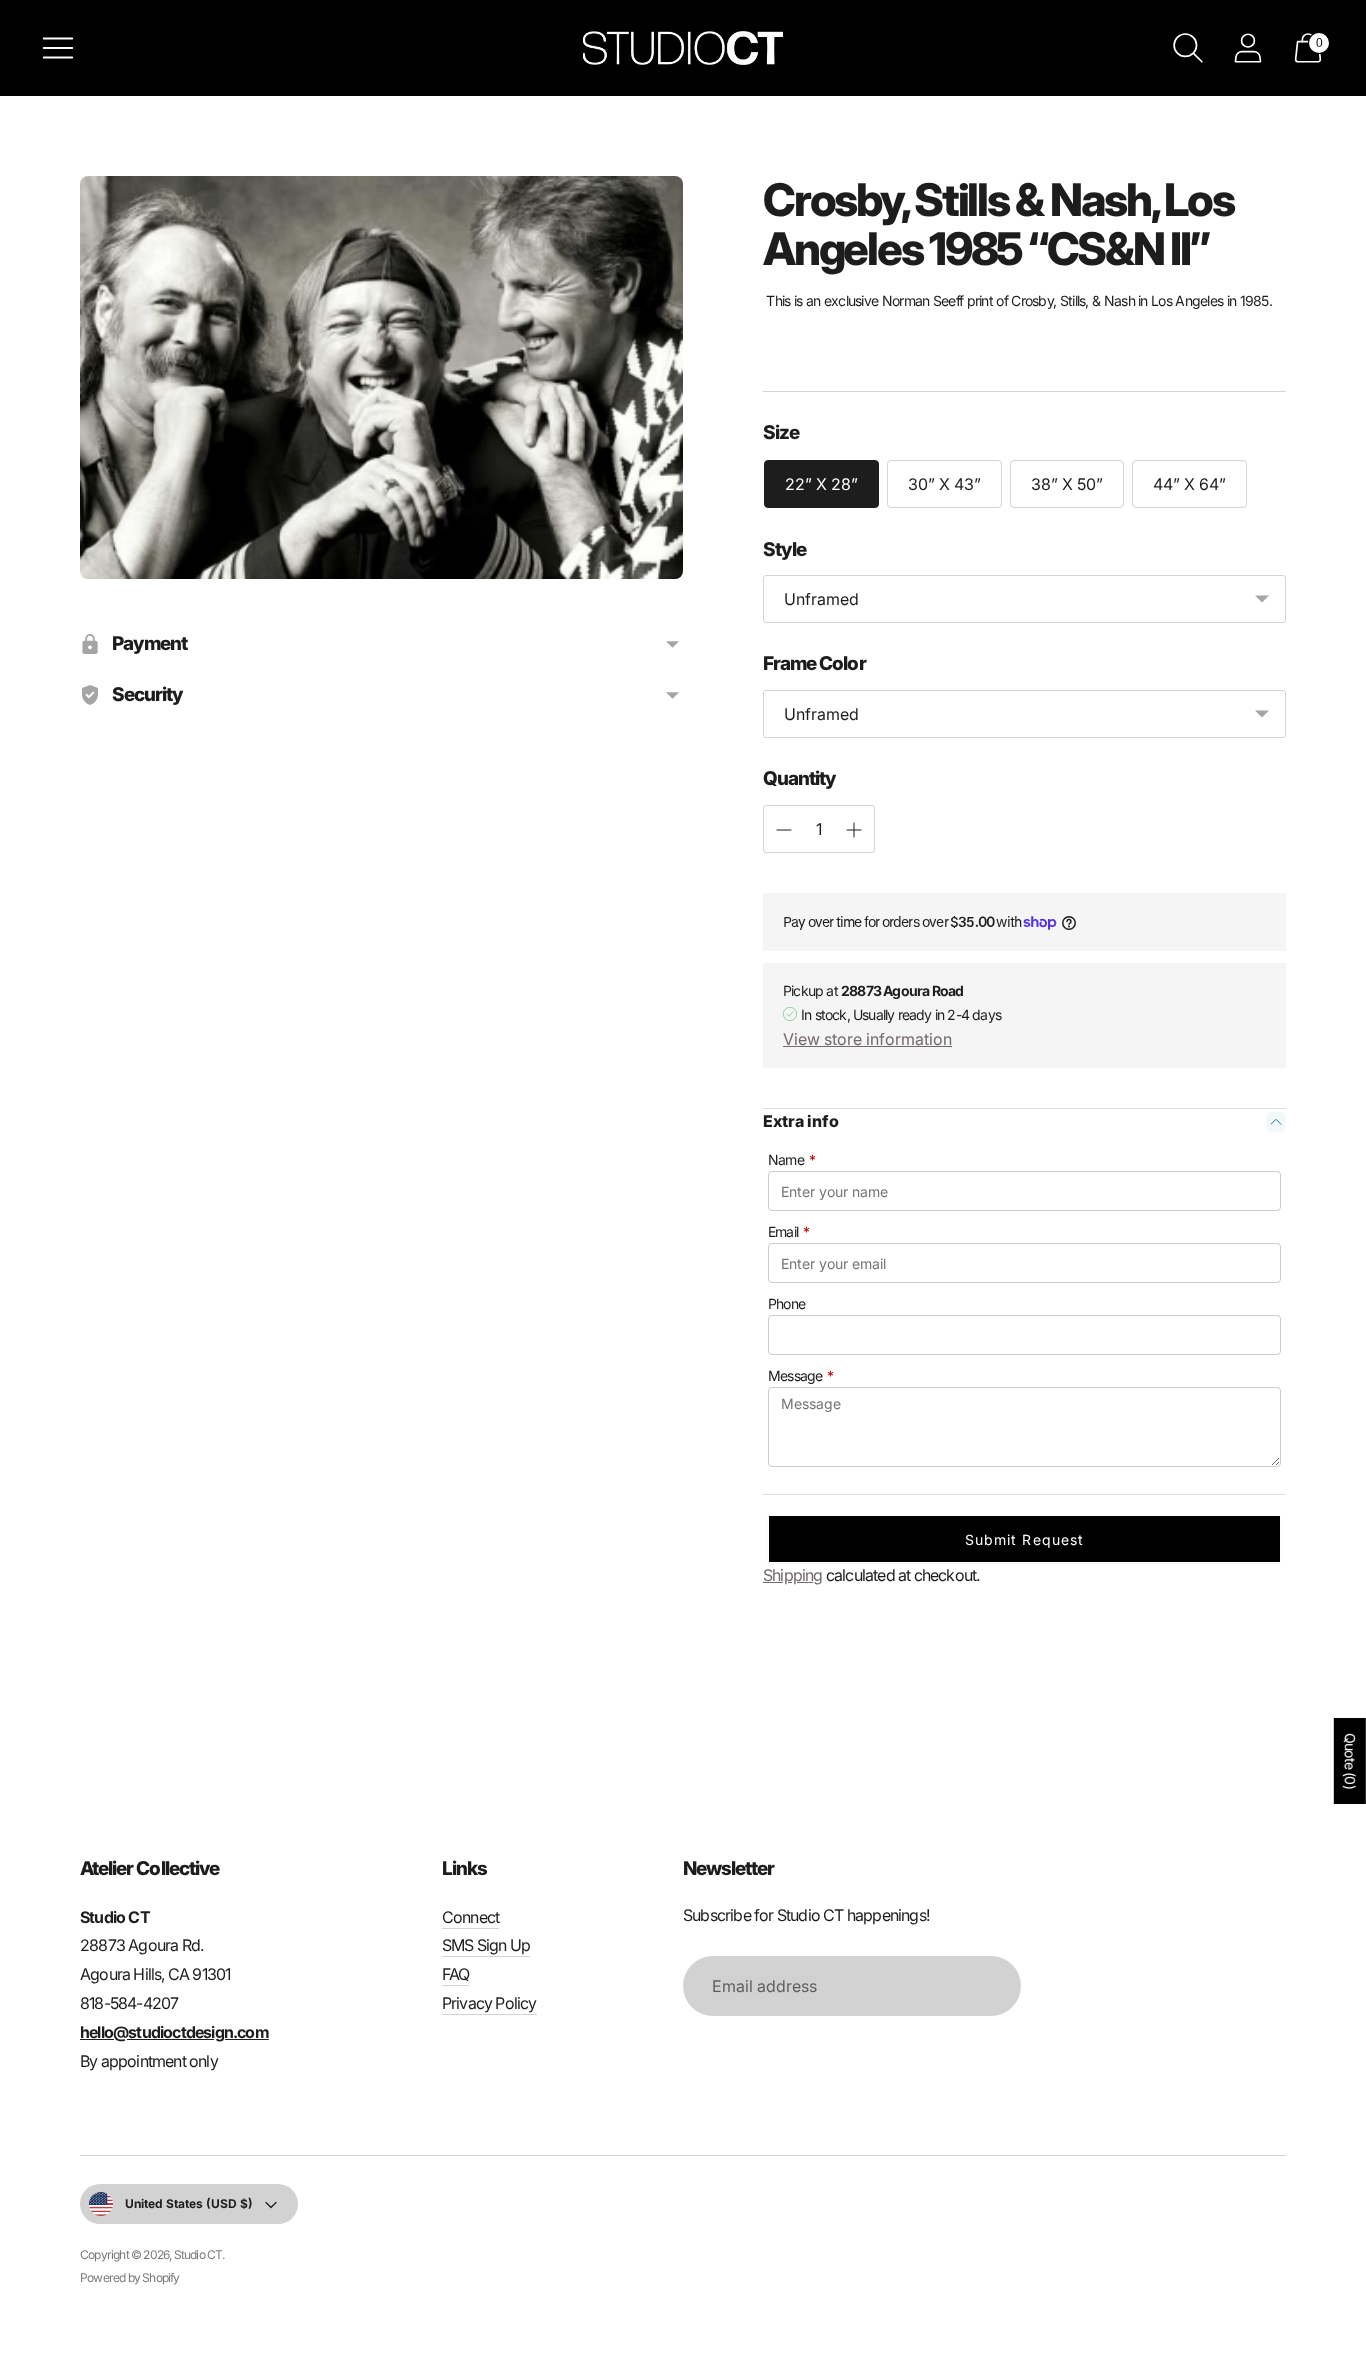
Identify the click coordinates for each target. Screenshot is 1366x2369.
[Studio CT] (683, 48)
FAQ (456, 1974)
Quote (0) (1350, 1761)
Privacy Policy (489, 2003)
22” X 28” (821, 484)
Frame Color (814, 663)
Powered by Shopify (130, 2277)
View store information (867, 1039)
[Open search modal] (1188, 48)
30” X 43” (944, 484)
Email (788, 1231)
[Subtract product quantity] (854, 830)
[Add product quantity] (784, 830)
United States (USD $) (189, 2203)
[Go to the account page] (1248, 48)
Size (781, 432)
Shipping (793, 1575)
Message (801, 1375)
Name (791, 1159)
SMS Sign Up (486, 1945)
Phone (786, 1303)
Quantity (799, 778)
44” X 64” (1189, 484)
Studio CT (198, 2254)
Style (784, 549)
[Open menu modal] (58, 48)
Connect (470, 1917)
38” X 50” (1067, 484)
